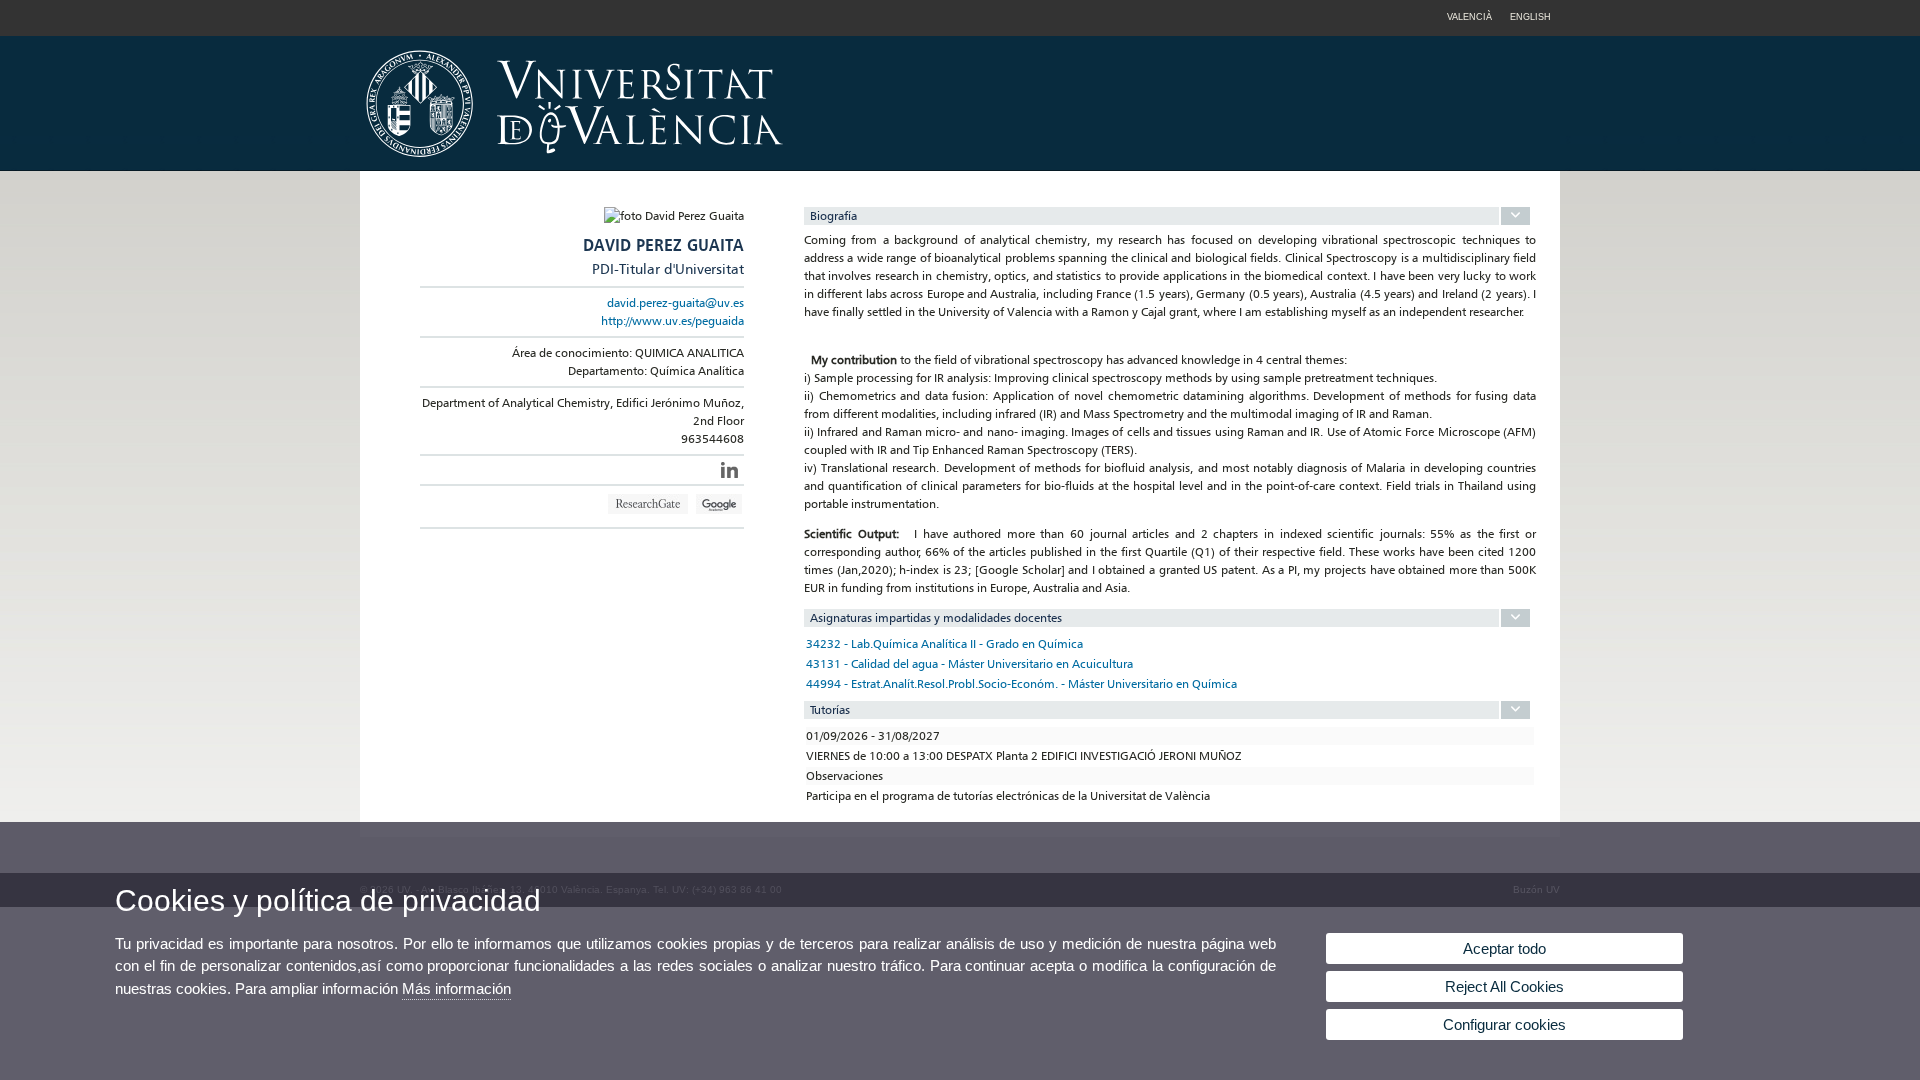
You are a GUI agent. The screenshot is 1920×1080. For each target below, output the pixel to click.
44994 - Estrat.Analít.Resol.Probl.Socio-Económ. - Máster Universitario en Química (1021, 683)
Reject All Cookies (1504, 986)
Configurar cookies (1504, 1024)
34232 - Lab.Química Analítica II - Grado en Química (944, 643)
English (1530, 17)
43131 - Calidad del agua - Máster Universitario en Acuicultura (969, 663)
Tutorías (830, 709)
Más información (456, 988)
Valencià (1469, 17)
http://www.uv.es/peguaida (672, 320)
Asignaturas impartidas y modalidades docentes (936, 617)
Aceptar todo (1504, 948)
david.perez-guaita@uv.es (675, 302)
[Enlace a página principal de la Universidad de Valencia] (745, 164)
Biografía (833, 215)
